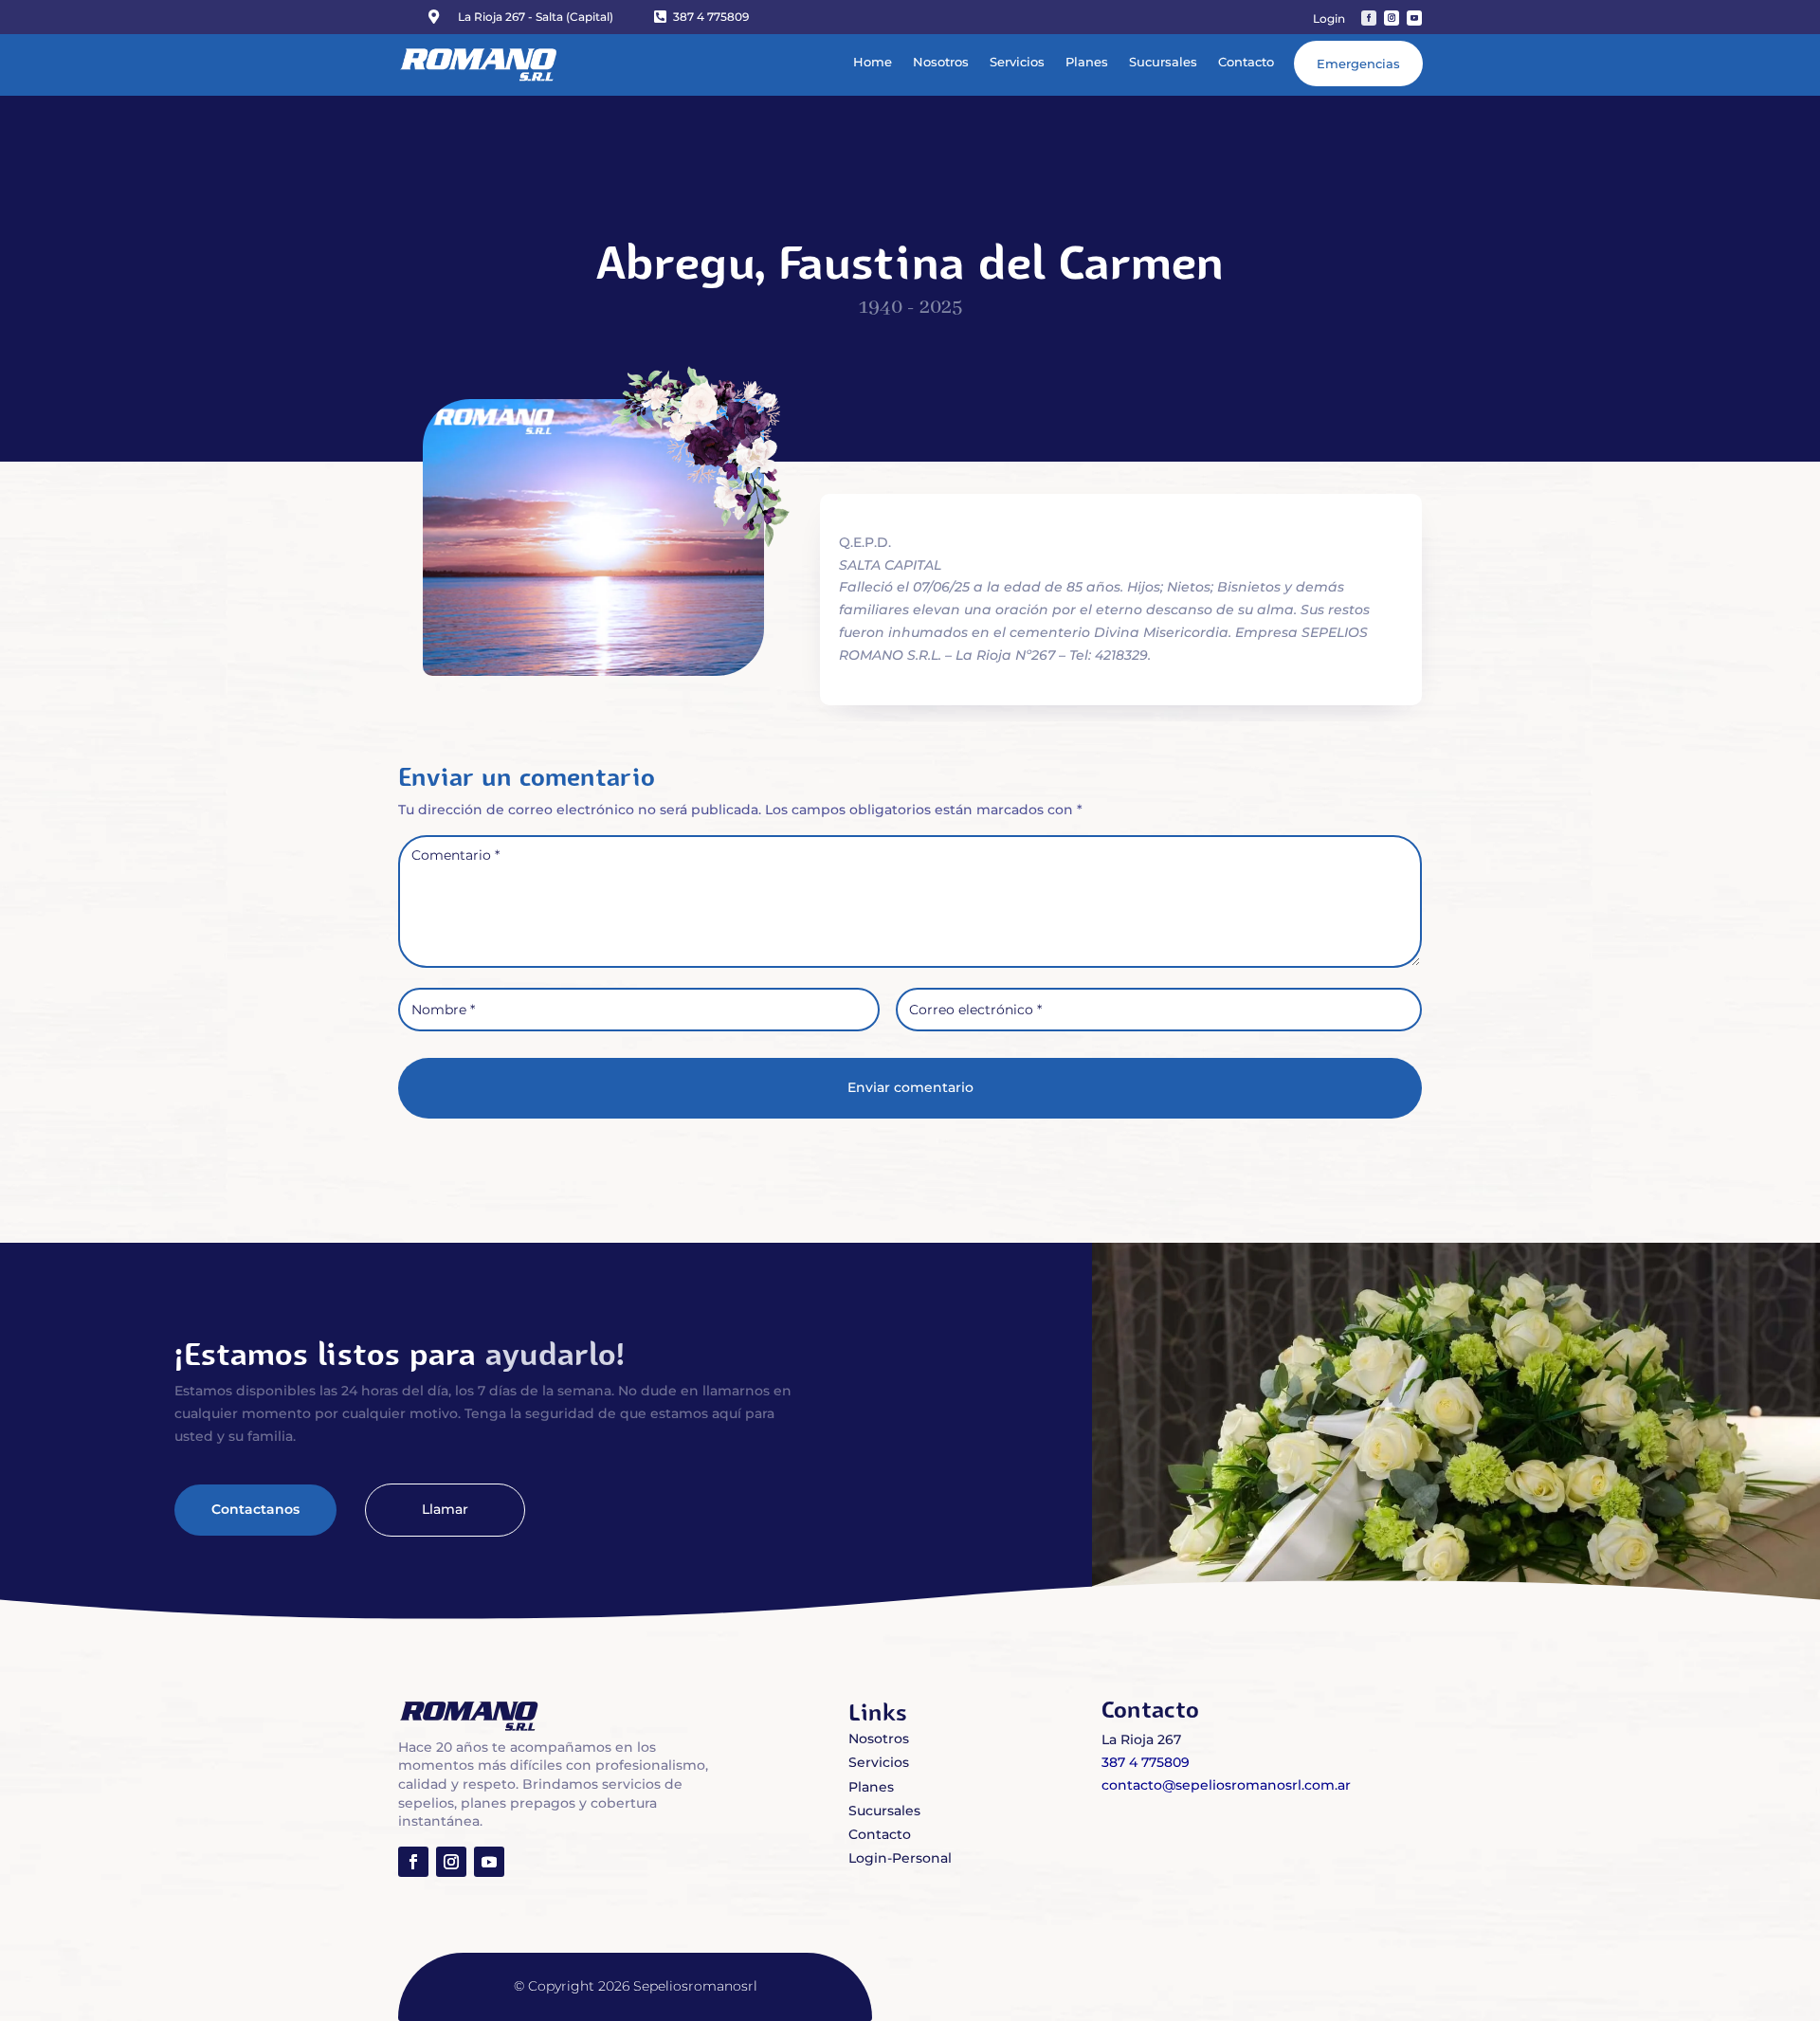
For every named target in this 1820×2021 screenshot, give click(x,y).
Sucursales (1163, 62)
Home (873, 62)
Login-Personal (900, 1858)
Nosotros (941, 62)
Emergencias (1358, 64)
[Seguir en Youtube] (1414, 18)
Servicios (1017, 62)
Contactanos (255, 1509)
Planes (1087, 62)
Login (1329, 19)
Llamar (445, 1509)
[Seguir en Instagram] (1392, 18)
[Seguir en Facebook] (1369, 18)
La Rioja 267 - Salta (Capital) (536, 17)
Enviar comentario (910, 1087)
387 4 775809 (711, 17)
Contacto (1246, 62)
